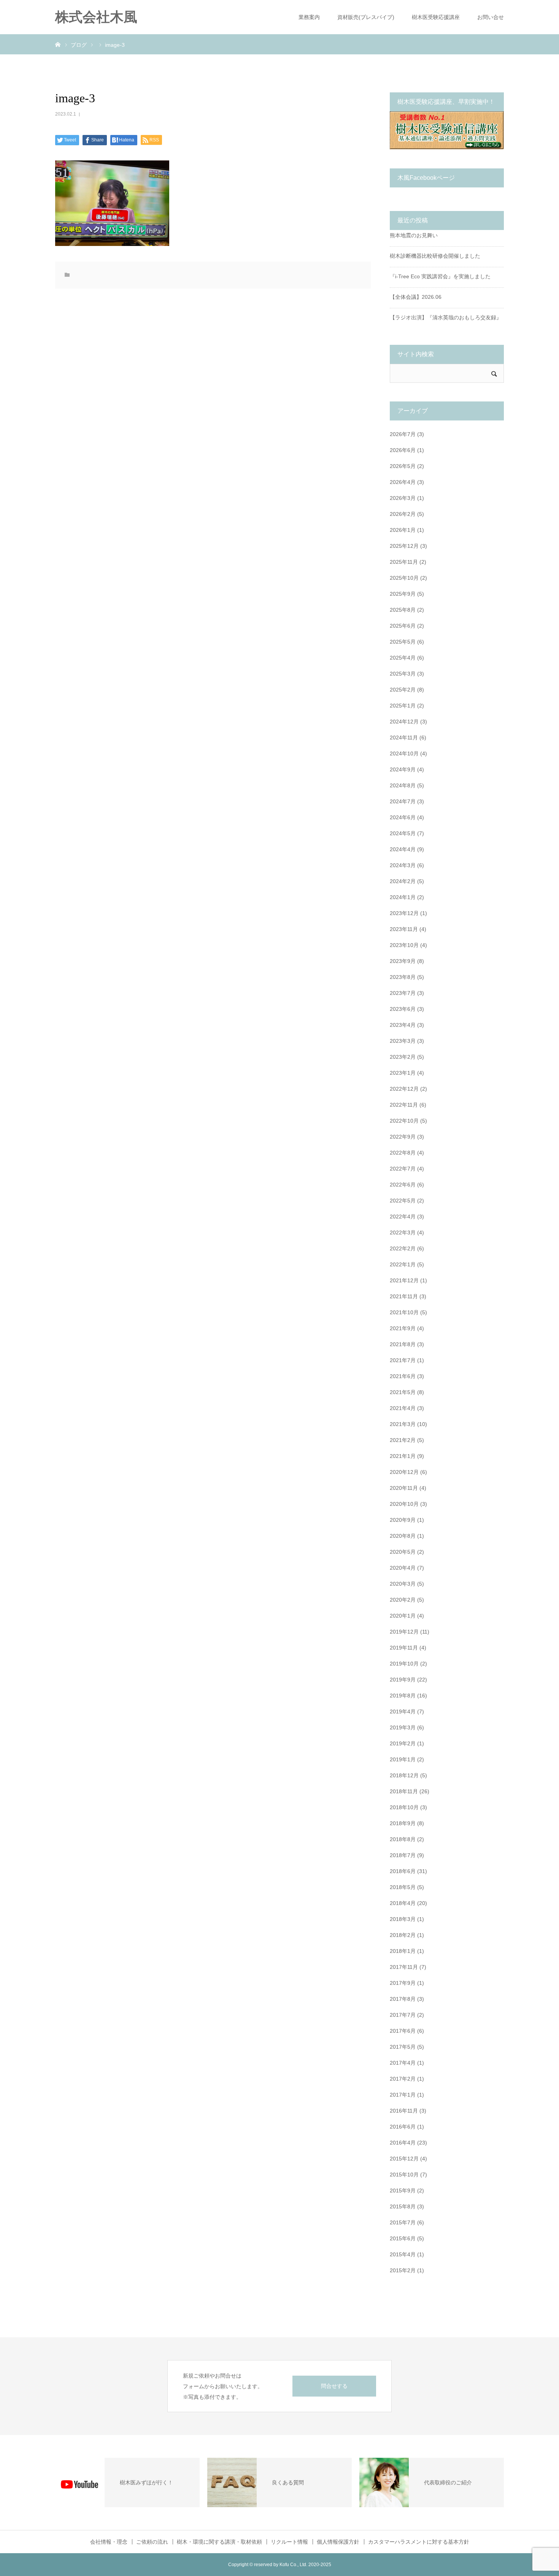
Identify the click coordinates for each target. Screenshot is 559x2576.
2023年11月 (404, 929)
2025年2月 (403, 690)
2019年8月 (403, 1696)
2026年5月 (403, 466)
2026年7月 (403, 434)
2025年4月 (403, 658)
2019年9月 (403, 1680)
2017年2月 (403, 2079)
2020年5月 (403, 1552)
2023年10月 (404, 945)
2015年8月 (403, 2206)
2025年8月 (403, 610)
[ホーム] (58, 44)
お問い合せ (491, 17)
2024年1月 (403, 897)
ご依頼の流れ (152, 2542)
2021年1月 (403, 1456)
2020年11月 (404, 1488)
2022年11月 (404, 1105)
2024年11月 (404, 738)
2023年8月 (403, 977)
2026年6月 (403, 450)
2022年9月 (403, 1137)
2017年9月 (403, 1983)
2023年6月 (403, 1009)
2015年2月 (403, 2270)
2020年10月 (404, 1504)
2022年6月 (403, 1185)
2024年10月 (404, 753)
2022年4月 (403, 1217)
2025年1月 (403, 706)
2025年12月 (404, 546)
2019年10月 (404, 1664)
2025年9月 (403, 594)
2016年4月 (403, 2143)
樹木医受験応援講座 (436, 17)
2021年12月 (404, 1280)
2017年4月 (403, 2063)
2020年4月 (403, 1568)
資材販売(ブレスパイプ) (366, 17)
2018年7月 (403, 1855)
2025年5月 (403, 642)
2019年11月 (404, 1648)
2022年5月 (403, 1201)
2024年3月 (403, 865)
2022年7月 (403, 1169)
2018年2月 (403, 1935)
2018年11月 (404, 1791)
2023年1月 (403, 1073)
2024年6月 (403, 817)
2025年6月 (403, 626)
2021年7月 (403, 1360)
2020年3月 (403, 1584)
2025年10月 (404, 578)
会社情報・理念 (109, 2542)
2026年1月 (403, 530)
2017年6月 (403, 2031)
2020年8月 (403, 1536)
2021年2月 (403, 1440)
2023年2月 (403, 1057)
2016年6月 (403, 2127)
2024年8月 (403, 785)
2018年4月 (403, 1903)
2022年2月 (403, 1248)
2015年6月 (403, 2238)
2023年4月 (403, 1025)
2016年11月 (404, 2111)
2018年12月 (404, 1775)
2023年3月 (403, 1041)
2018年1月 (403, 1951)
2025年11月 (404, 562)
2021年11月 (404, 1296)
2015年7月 (403, 2222)
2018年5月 (403, 1887)
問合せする (334, 2386)
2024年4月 (403, 849)
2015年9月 (403, 2191)
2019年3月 (403, 1727)
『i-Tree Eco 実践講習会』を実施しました (440, 276)
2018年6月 (403, 1871)
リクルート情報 (289, 2542)
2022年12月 (404, 1089)
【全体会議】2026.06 (416, 297)
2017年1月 (403, 2095)
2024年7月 (403, 801)
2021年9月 (403, 1328)
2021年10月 (404, 1312)
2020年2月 (403, 1600)
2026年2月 (403, 514)
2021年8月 (403, 1344)
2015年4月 (403, 2254)
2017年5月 (403, 2047)
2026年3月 (403, 498)
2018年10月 (404, 1807)
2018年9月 (403, 1823)
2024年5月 (403, 833)
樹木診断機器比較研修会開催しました (435, 256)
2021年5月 (403, 1392)
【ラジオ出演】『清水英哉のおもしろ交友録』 (446, 317)
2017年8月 (403, 1999)
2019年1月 (403, 1759)
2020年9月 (403, 1520)
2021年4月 (403, 1408)
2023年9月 (403, 961)
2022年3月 (403, 1232)
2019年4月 (403, 1712)
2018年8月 (403, 1839)
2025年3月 (403, 674)
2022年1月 (403, 1264)
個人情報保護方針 (338, 2542)
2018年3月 (403, 1919)
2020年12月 (404, 1472)
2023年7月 (403, 993)
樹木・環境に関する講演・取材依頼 (219, 2542)
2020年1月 (403, 1616)
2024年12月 (404, 722)
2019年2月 (403, 1743)
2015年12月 (404, 2159)
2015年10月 (404, 2175)
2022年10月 (404, 1121)
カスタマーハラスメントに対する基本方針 (419, 2542)
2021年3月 (403, 1424)
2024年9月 (403, 769)
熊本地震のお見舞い (414, 235)
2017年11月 (404, 1967)
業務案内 (309, 17)
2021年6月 (403, 1376)
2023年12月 (404, 913)
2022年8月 (403, 1153)
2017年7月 (403, 2015)
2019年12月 (404, 1632)
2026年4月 (403, 482)
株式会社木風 (103, 17)
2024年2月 (403, 881)
